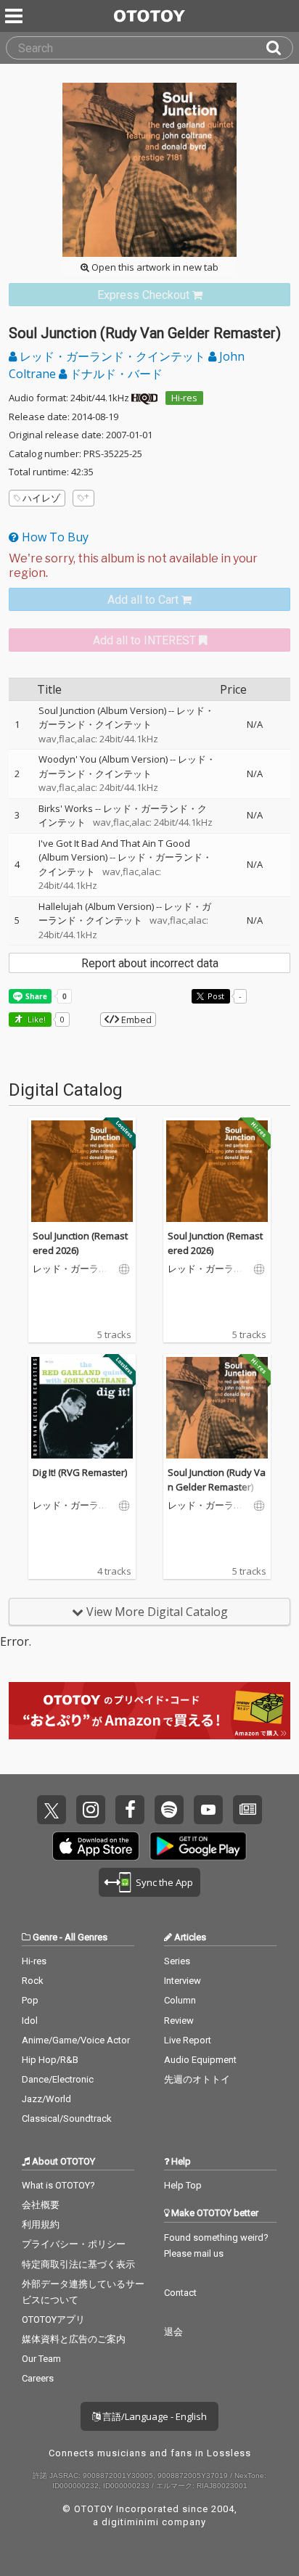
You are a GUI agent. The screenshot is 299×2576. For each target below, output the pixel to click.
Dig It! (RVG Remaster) (80, 1472)
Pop (30, 2000)
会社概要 (41, 2205)
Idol (30, 2021)
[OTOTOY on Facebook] (130, 1810)
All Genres (86, 1937)
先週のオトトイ (197, 2079)
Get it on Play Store (198, 1846)
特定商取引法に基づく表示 (78, 2264)
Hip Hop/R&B (50, 2060)
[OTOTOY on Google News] (247, 1810)
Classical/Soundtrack (67, 2118)
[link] (149, 295)
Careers (38, 2378)
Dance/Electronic (58, 2079)
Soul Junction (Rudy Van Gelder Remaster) (217, 1480)
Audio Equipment (200, 2060)
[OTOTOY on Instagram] (91, 1810)
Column (180, 2000)
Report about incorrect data (150, 963)
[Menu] (15, 16)
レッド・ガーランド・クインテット (112, 356)
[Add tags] (83, 498)
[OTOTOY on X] (52, 1810)
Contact (180, 2293)
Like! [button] (36, 1019)
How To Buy (54, 537)
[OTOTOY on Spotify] (169, 1810)
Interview (183, 1981)
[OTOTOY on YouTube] (208, 1810)
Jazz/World (46, 2099)
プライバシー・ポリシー (74, 2244)
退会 (173, 2332)
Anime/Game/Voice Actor (76, 2040)
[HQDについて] (144, 398)
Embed (135, 1020)
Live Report (188, 2040)
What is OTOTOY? (58, 2185)
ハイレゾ (41, 498)
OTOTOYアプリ (53, 2319)
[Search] (279, 48)
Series (177, 1961)
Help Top (183, 2185)
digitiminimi (130, 2522)
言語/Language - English (153, 2416)
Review (179, 2021)
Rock (33, 1981)
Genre (45, 1937)
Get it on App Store (96, 1846)
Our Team (41, 2359)
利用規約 (41, 2224)
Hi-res (184, 398)
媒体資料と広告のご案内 (74, 2339)
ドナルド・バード (115, 374)
